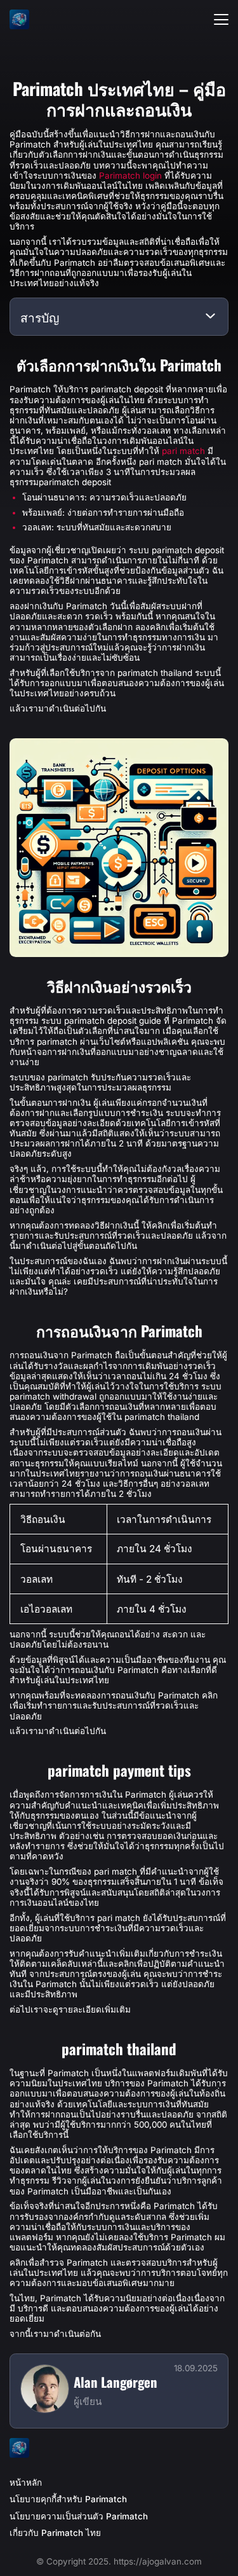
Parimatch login (130, 176)
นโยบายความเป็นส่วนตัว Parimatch (79, 2516)
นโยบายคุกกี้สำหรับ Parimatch (68, 2499)
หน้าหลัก (26, 2483)
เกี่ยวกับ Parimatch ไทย (55, 2533)
